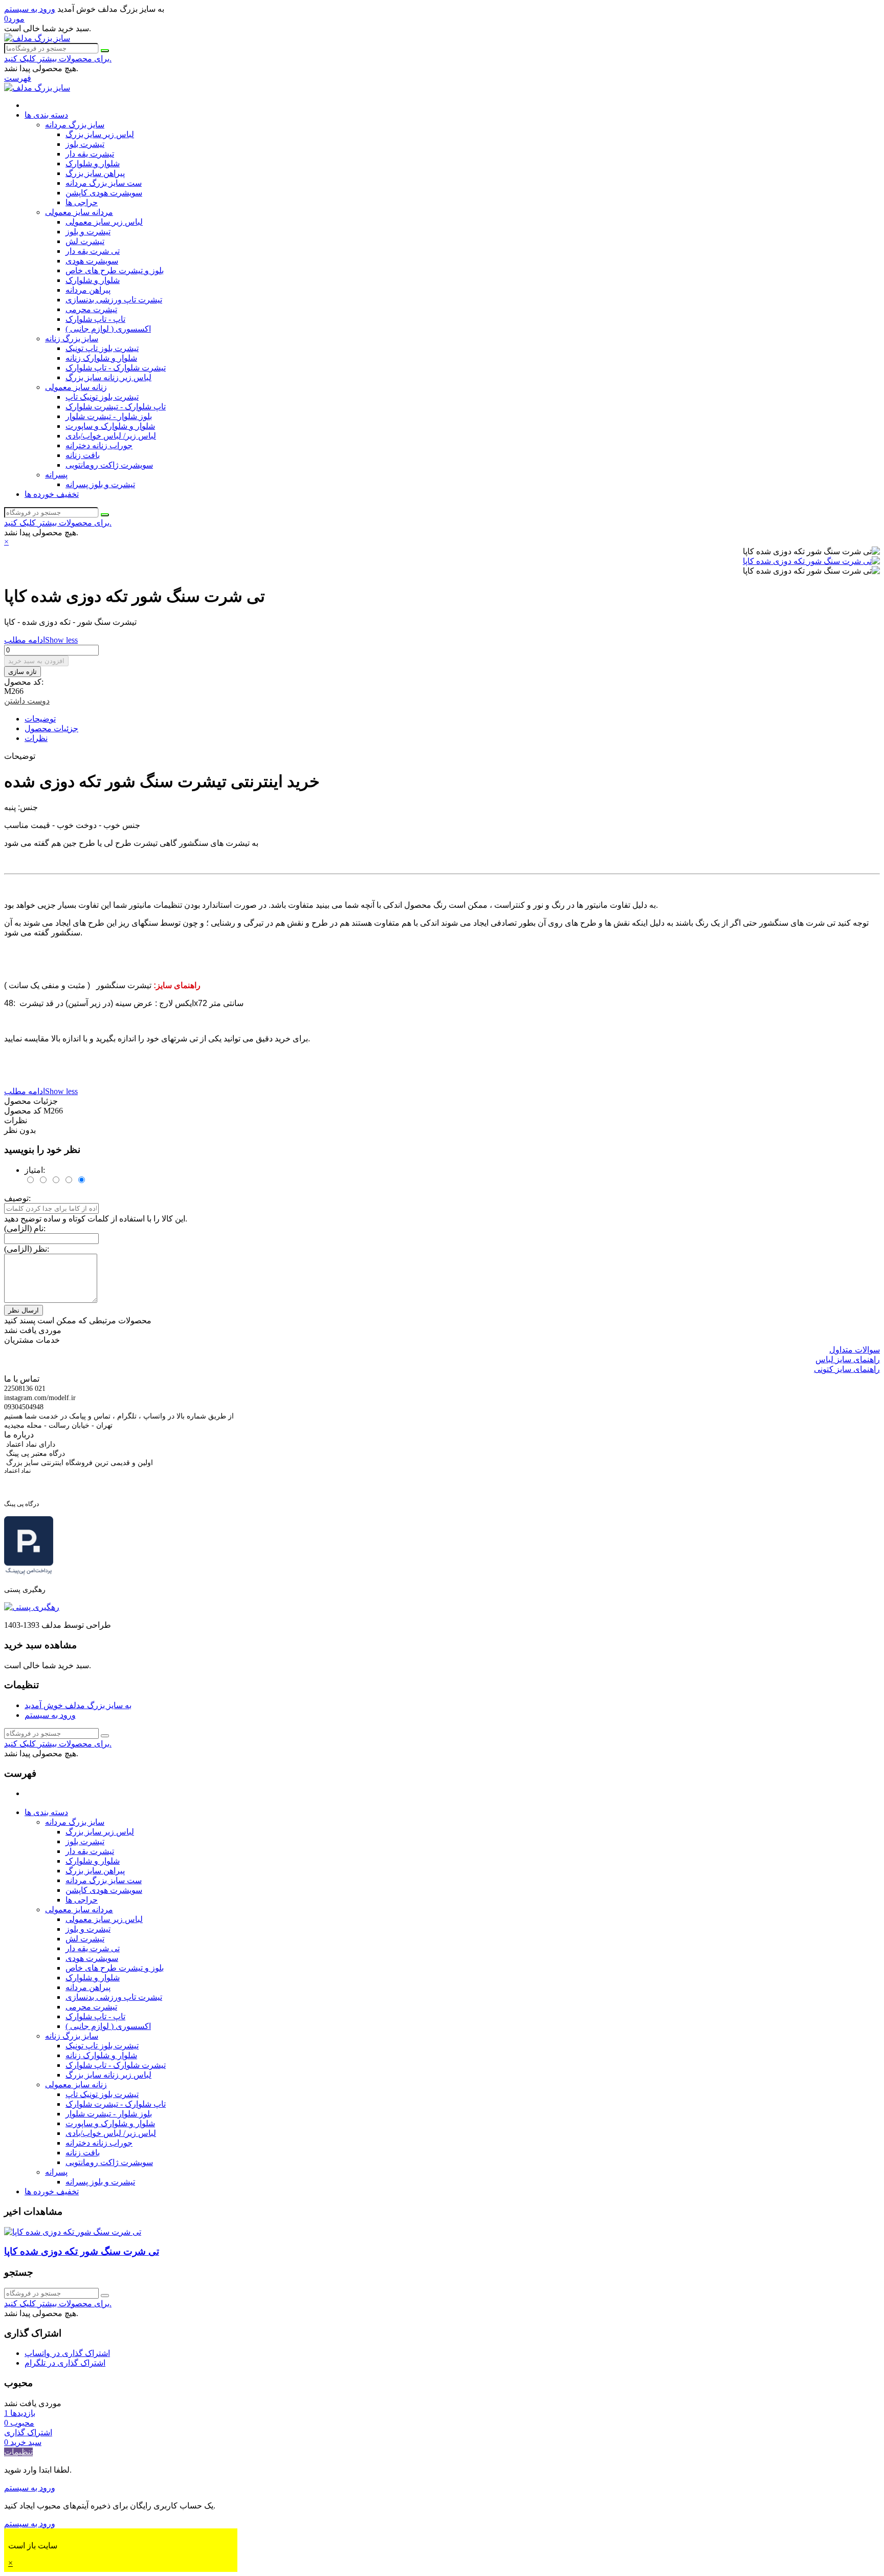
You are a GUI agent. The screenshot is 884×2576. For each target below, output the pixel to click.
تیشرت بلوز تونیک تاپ (102, 397)
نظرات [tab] (36, 738)
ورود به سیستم (50, 1715)
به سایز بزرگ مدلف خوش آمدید (78, 1705)
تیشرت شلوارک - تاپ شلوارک (116, 368)
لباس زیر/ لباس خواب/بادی (111, 436)
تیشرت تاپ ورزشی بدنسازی (114, 300)
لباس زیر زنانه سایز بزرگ (108, 377)
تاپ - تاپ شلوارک (95, 319)
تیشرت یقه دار (90, 154)
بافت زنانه (83, 455)
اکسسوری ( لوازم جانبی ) (108, 329)
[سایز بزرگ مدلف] (37, 38)
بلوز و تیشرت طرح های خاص (115, 270)
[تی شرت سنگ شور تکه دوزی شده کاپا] (811, 561)
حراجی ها (82, 202)
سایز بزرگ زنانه (72, 339)
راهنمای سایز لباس (848, 1359)
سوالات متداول (855, 1350)
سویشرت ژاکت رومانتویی (109, 465)
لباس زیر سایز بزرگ (100, 134)
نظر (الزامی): (27, 1249)
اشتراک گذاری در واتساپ (67, 2353)
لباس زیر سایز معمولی (104, 222)
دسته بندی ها (46, 115)
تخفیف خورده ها (52, 494)
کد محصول (24, 1111)
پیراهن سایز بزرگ (95, 173)
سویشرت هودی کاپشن (104, 193)
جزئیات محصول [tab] (51, 728)
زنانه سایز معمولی (76, 387)
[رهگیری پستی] (32, 1607)
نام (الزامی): (25, 1228)
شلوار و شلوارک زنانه (101, 358)
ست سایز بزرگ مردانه (104, 183)
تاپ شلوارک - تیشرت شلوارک (116, 407)
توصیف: (17, 1198)
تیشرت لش (85, 241)
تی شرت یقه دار (93, 251)
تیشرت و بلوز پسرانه (100, 484)
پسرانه (56, 475)
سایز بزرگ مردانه (75, 125)
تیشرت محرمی (91, 309)
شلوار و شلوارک (93, 163)
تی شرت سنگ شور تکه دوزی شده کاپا (82, 2251)
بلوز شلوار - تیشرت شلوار (109, 416)
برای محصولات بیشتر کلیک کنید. (58, 59)
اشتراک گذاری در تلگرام (65, 2363)
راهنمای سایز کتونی (847, 1369)
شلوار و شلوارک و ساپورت (110, 426)
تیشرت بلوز (85, 144)
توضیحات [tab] (40, 719)
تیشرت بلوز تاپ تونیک (102, 348)
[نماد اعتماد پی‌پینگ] (29, 1572)
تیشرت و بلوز (88, 232)
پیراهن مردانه (88, 290)
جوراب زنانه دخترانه (99, 445)
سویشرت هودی (92, 261)
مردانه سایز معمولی (79, 212)
